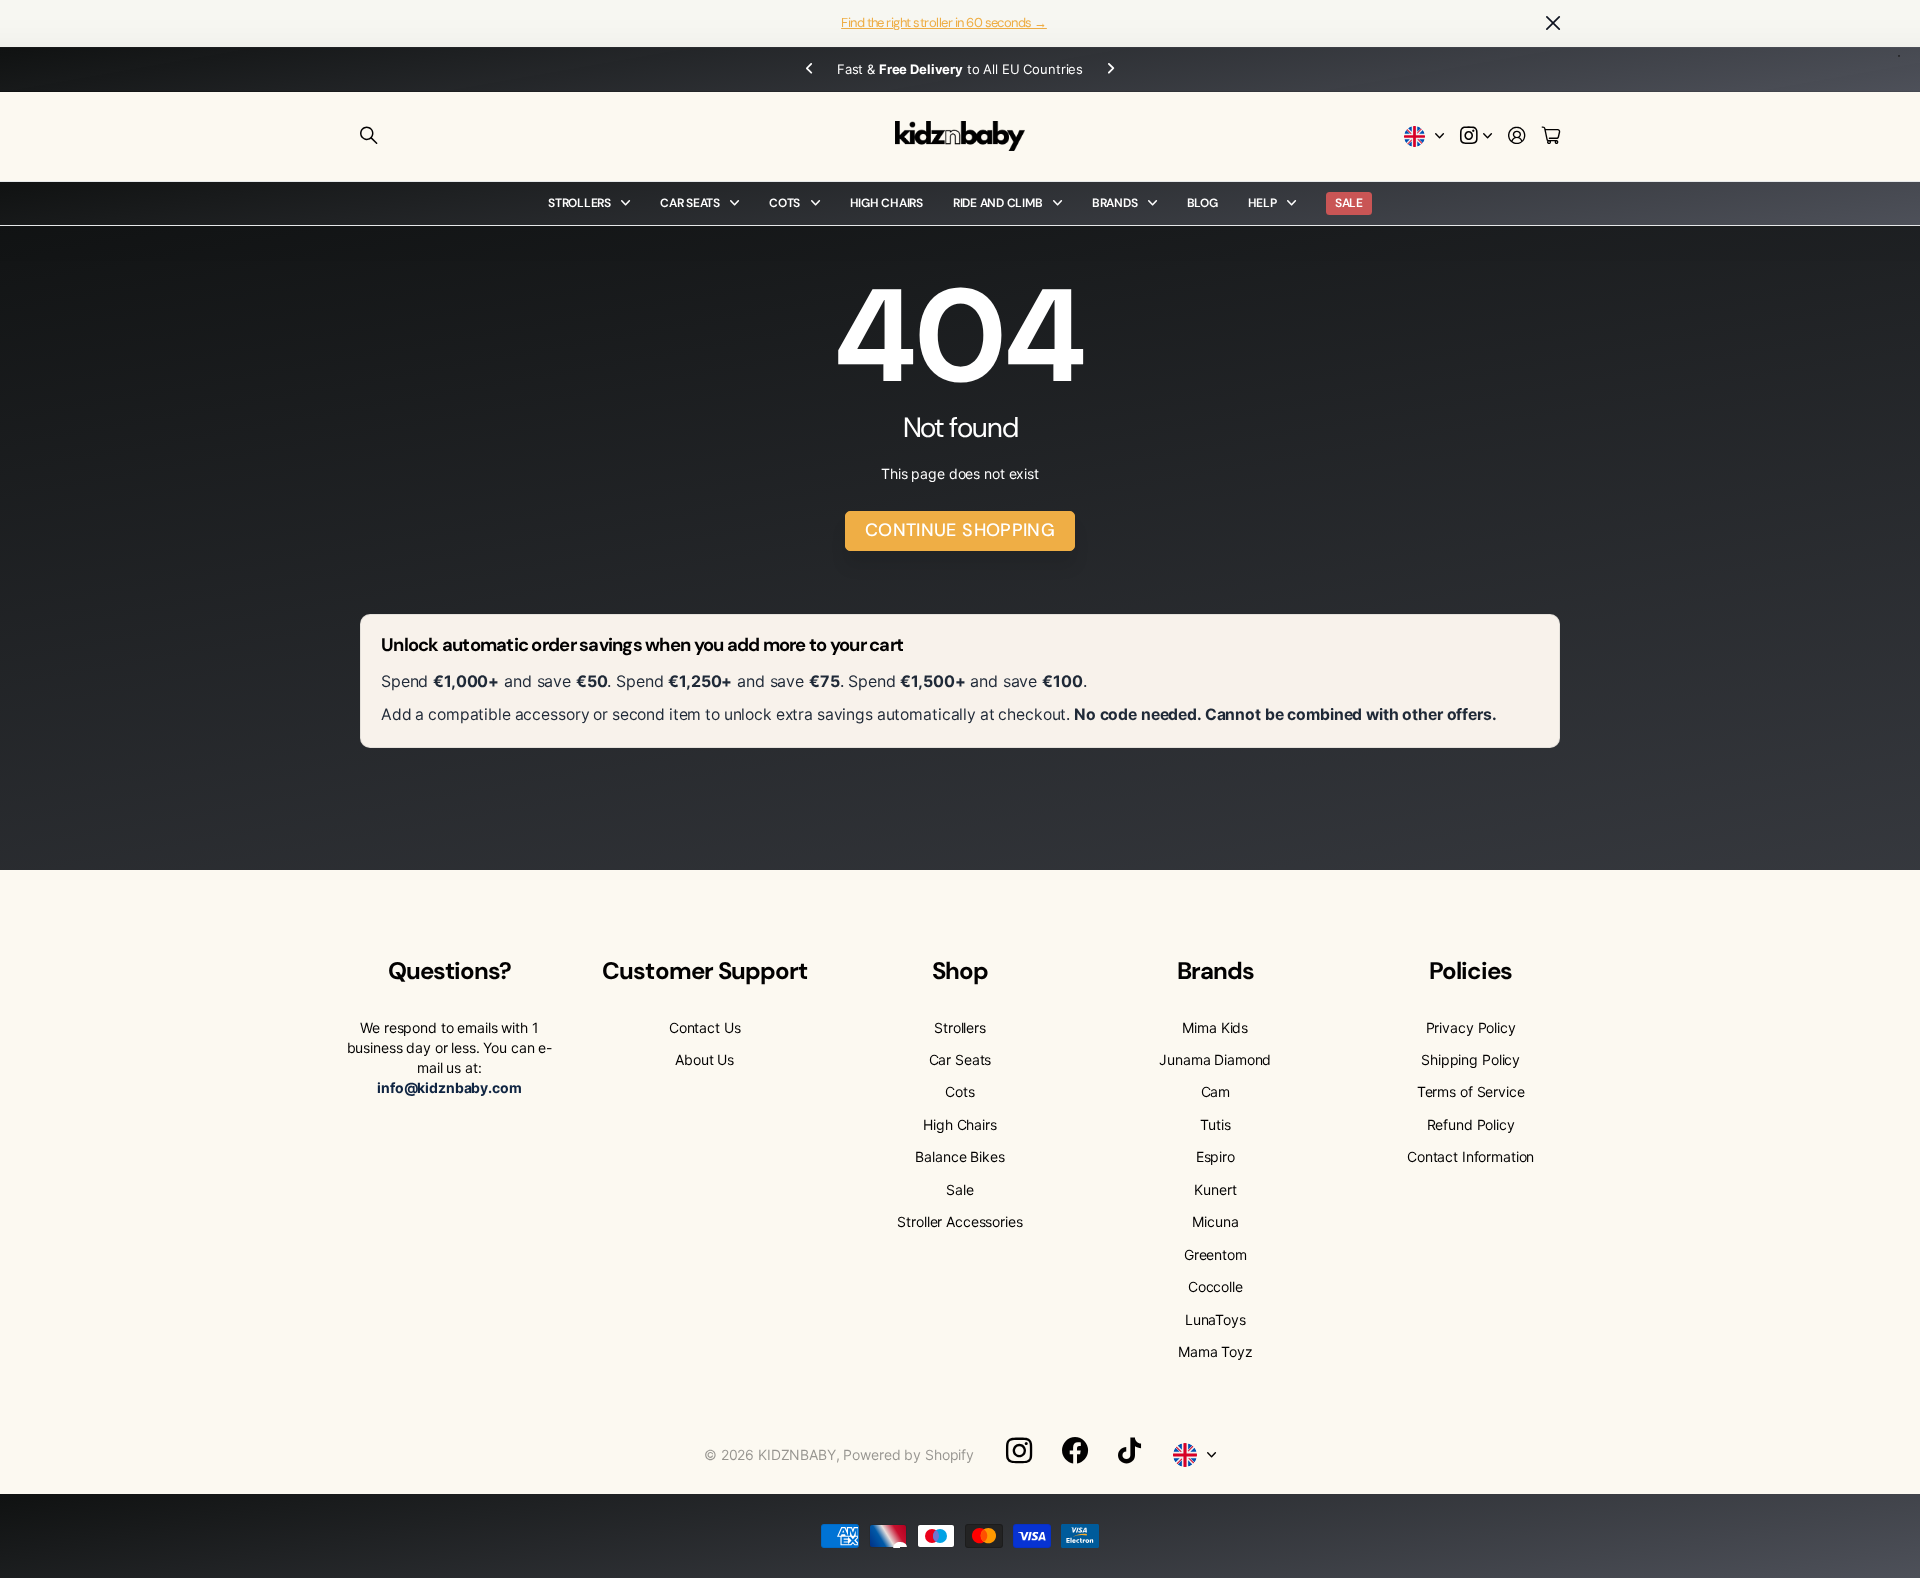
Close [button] (1553, 23)
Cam (1216, 1091)
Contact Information (1470, 1156)
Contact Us (705, 1027)
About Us (704, 1059)
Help (1262, 203)
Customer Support (704, 970)
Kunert (1215, 1189)
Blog (1202, 203)
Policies (1470, 970)
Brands (1115, 203)
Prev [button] (809, 69)
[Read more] (1476, 136)
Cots (784, 203)
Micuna (1215, 1221)
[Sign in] (1517, 136)
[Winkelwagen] (1551, 136)
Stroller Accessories (959, 1221)
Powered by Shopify (908, 1454)
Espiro (1215, 1156)
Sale (959, 1189)
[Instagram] (1019, 1451)
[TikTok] (1129, 1451)
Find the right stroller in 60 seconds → (944, 22)
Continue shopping (960, 530)
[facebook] (1075, 1451)
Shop (960, 970)
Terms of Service (1471, 1091)
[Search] (369, 136)
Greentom (1215, 1254)
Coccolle (1215, 1286)
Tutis (1215, 1124)
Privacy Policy (1471, 1027)
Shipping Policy (1470, 1059)
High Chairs (886, 203)
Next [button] (1111, 69)
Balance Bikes (959, 1156)
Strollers (579, 203)
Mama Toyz (1215, 1351)
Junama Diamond (1215, 1059)
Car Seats (690, 203)
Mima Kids (1215, 1027)
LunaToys (1215, 1319)
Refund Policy (1471, 1124)
